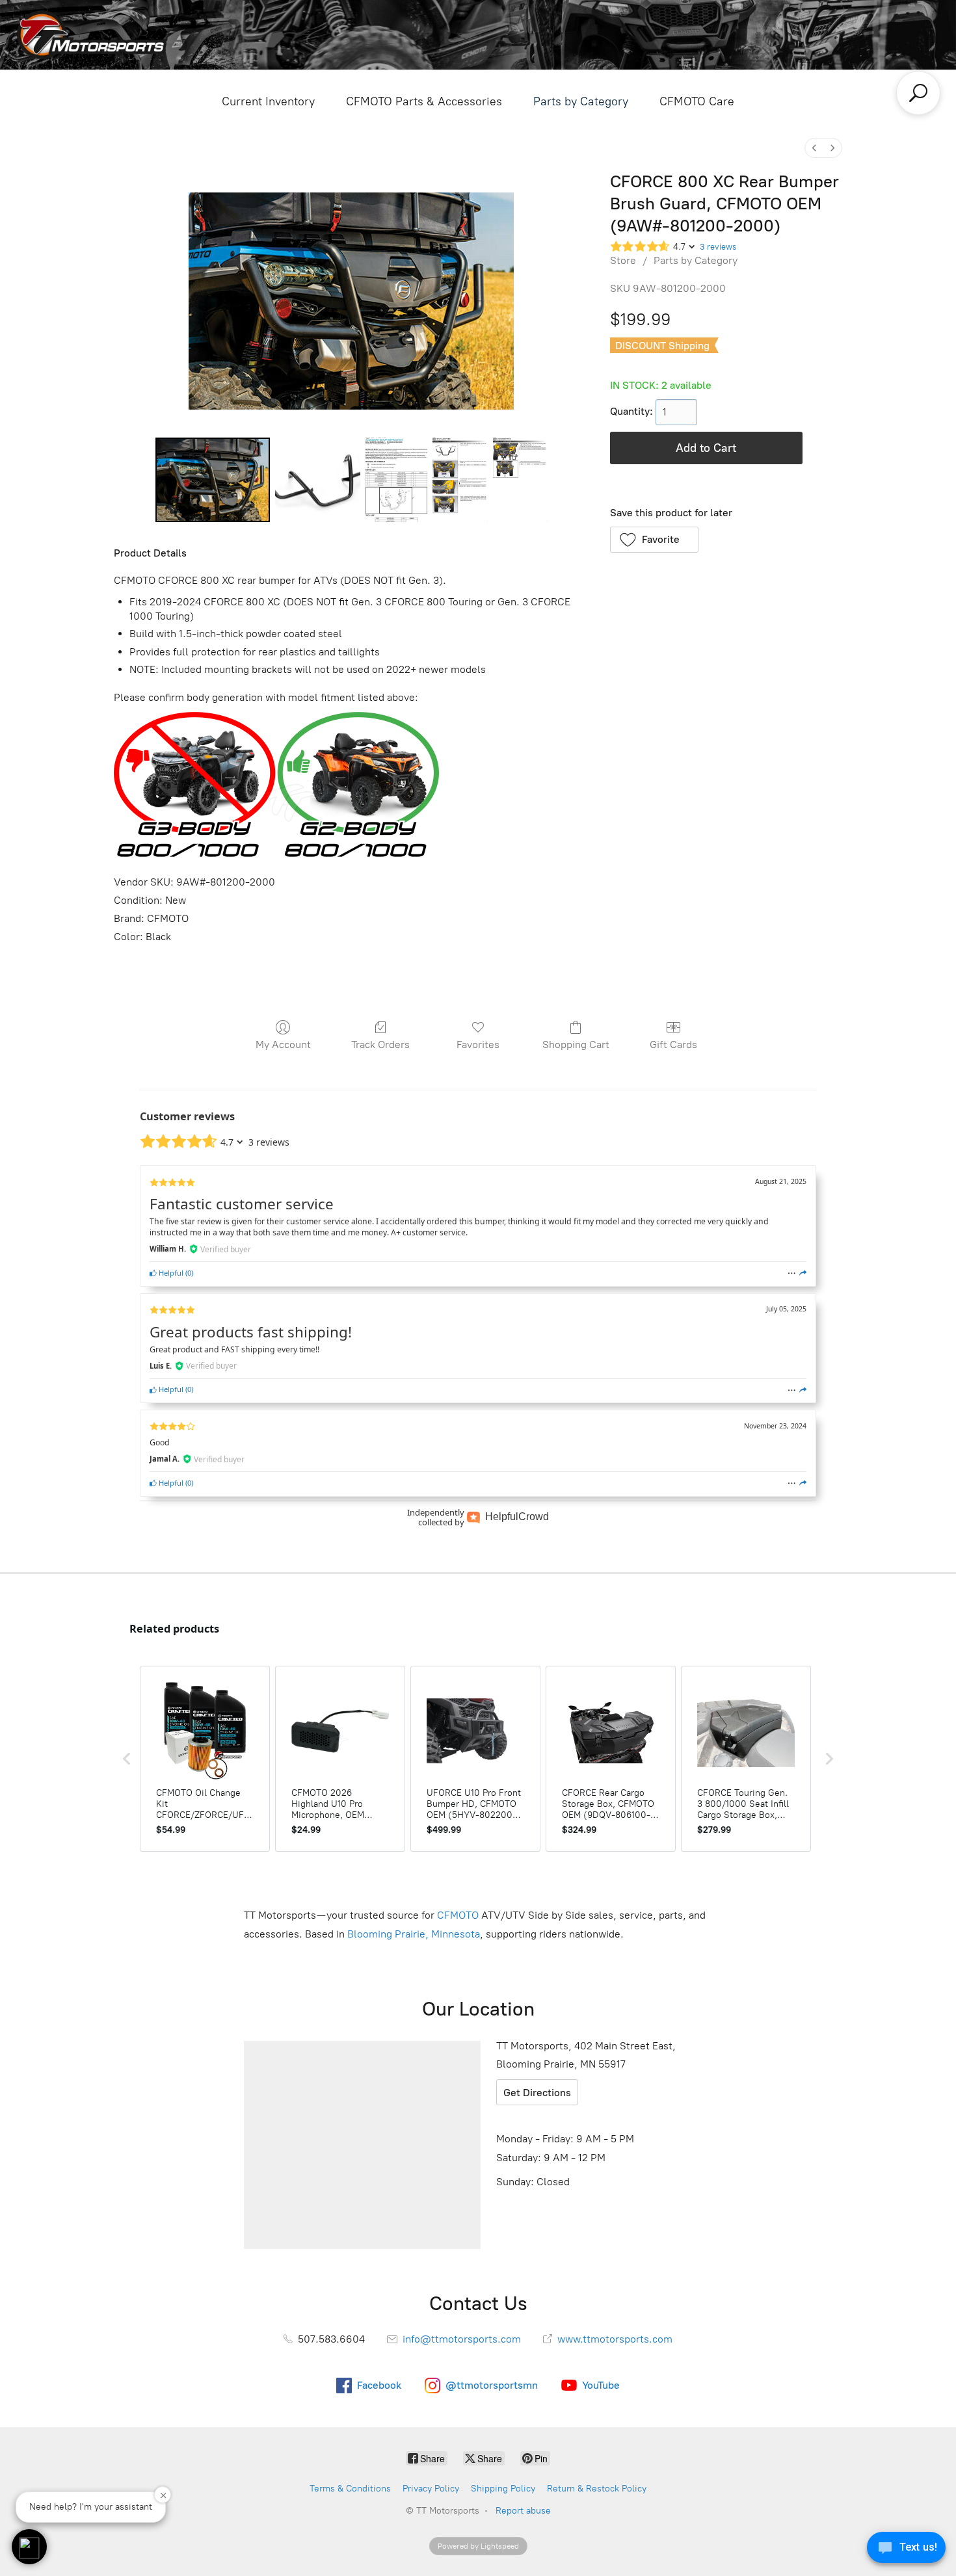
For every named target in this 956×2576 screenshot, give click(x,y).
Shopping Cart (576, 1045)
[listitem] (205, 1759)
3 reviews (718, 247)
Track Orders (380, 1045)
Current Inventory (268, 101)
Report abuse (523, 2511)
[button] (655, 540)
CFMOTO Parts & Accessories (424, 101)
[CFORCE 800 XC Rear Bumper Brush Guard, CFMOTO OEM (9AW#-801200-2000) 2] (397, 480)
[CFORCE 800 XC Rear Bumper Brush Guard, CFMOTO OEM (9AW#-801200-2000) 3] (460, 480)
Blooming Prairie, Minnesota (414, 1934)
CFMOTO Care (697, 101)
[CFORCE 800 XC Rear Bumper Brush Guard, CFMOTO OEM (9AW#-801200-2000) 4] (520, 480)
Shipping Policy (503, 2489)
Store (623, 260)
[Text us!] (906, 2550)
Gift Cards (673, 1045)
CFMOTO (458, 1915)
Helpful (170, 1273)
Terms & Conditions (350, 2489)
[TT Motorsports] (92, 35)
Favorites (478, 1045)
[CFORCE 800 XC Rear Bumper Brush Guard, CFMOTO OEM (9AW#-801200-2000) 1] (317, 480)
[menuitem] (814, 148)
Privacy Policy (431, 2489)
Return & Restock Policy (597, 2489)
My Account (283, 1045)
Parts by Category (581, 101)
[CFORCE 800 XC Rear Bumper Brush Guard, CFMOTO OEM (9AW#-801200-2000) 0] (213, 480)
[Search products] (918, 93)
